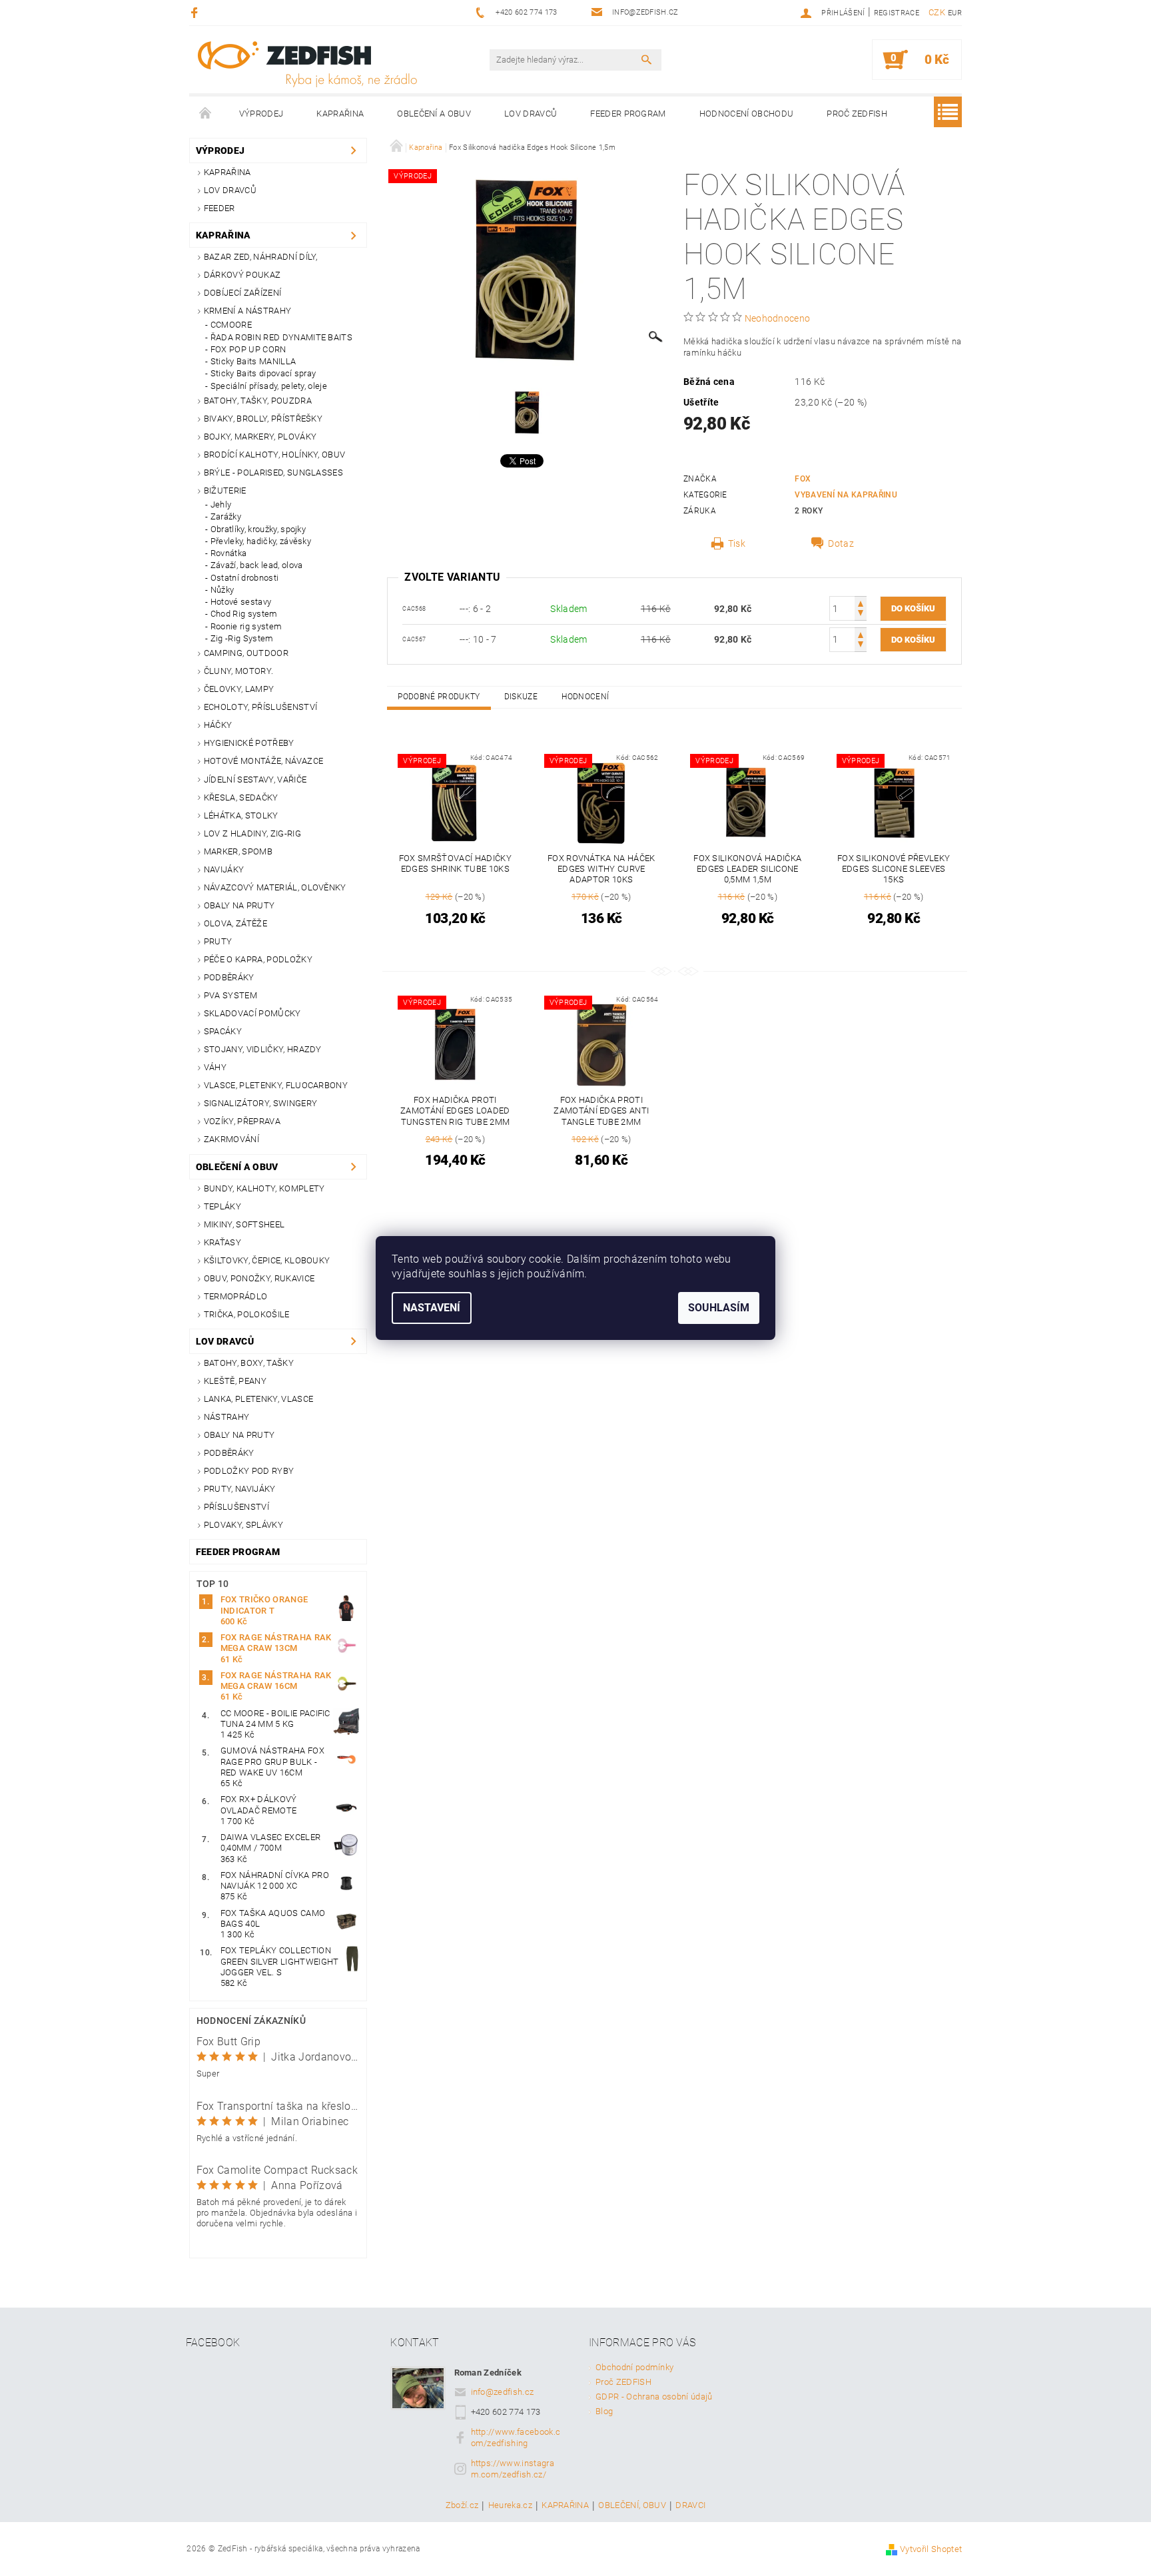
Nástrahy (227, 1417)
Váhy (215, 1067)
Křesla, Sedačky (241, 798)
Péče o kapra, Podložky (258, 959)
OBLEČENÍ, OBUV (632, 2505)
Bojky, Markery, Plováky (260, 437)
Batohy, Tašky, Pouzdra (258, 401)
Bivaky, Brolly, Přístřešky (263, 419)
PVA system (230, 995)
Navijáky (224, 869)
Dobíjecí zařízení (242, 293)
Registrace (897, 13)
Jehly (221, 504)
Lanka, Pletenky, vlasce (258, 1399)
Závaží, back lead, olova (257, 565)
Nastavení (432, 1308)
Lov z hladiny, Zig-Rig (252, 833)
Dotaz (841, 543)
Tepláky (222, 1206)
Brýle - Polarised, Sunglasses (273, 473)
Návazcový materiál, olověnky (275, 887)
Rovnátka (229, 553)
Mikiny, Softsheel (244, 1224)
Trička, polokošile (247, 1314)
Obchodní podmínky (634, 2367)
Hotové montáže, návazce (263, 761)
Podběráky (229, 977)
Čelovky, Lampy (239, 689)
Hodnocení (585, 697)
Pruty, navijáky (240, 1489)
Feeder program (628, 114)
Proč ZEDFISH (857, 114)
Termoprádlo (236, 1296)
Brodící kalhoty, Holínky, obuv (275, 455)
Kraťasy (222, 1242)
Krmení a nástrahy (247, 311)
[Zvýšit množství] (861, 602)
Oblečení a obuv (434, 114)
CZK (937, 12)
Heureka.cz (510, 2505)
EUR (955, 13)
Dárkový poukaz (242, 275)
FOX (803, 479)
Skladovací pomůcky (252, 1013)
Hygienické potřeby (249, 743)
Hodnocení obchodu (746, 114)
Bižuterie (225, 490)
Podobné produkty (439, 697)
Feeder (219, 208)
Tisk (737, 543)
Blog (604, 2411)
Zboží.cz (462, 2505)
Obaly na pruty (239, 905)
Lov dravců (531, 114)
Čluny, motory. (238, 671)
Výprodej (261, 114)
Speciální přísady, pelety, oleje (269, 386)
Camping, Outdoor (246, 653)
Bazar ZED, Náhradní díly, (261, 257)
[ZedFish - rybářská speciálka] (307, 64)
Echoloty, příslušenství (260, 707)
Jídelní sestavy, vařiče (255, 780)
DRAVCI (690, 2505)
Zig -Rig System (242, 638)
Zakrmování (231, 1139)
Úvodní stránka (206, 114)
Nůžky (222, 590)
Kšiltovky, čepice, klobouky (267, 1260)
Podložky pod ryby (249, 1471)
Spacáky (223, 1031)
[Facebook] (196, 12)
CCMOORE (231, 325)
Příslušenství (236, 1507)
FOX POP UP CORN (248, 349)
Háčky (218, 725)
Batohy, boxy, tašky (249, 1363)
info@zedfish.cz (503, 2392)
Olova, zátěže (235, 923)
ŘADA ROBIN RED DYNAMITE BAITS (281, 337)
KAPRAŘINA (565, 2505)
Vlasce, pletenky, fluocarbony (276, 1085)
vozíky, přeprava (242, 1121)
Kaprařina (340, 114)
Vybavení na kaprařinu (846, 495)
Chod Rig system (244, 614)
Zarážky (226, 516)
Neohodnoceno (778, 318)
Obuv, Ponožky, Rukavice (259, 1278)
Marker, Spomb (238, 851)
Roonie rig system (246, 626)
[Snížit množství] (861, 614)
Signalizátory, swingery (260, 1103)
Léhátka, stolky (241, 815)
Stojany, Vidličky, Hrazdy (263, 1049)
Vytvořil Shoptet (931, 2549)
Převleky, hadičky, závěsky (261, 541)
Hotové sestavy (241, 602)
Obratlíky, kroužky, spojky (258, 529)
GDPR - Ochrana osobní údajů (654, 2397)
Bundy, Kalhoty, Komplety (264, 1188)
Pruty (218, 941)
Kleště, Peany (235, 1381)
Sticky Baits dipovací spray (263, 373)
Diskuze (521, 697)
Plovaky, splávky (243, 1525)
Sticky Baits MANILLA (253, 361)
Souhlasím (719, 1308)
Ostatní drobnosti (244, 578)
